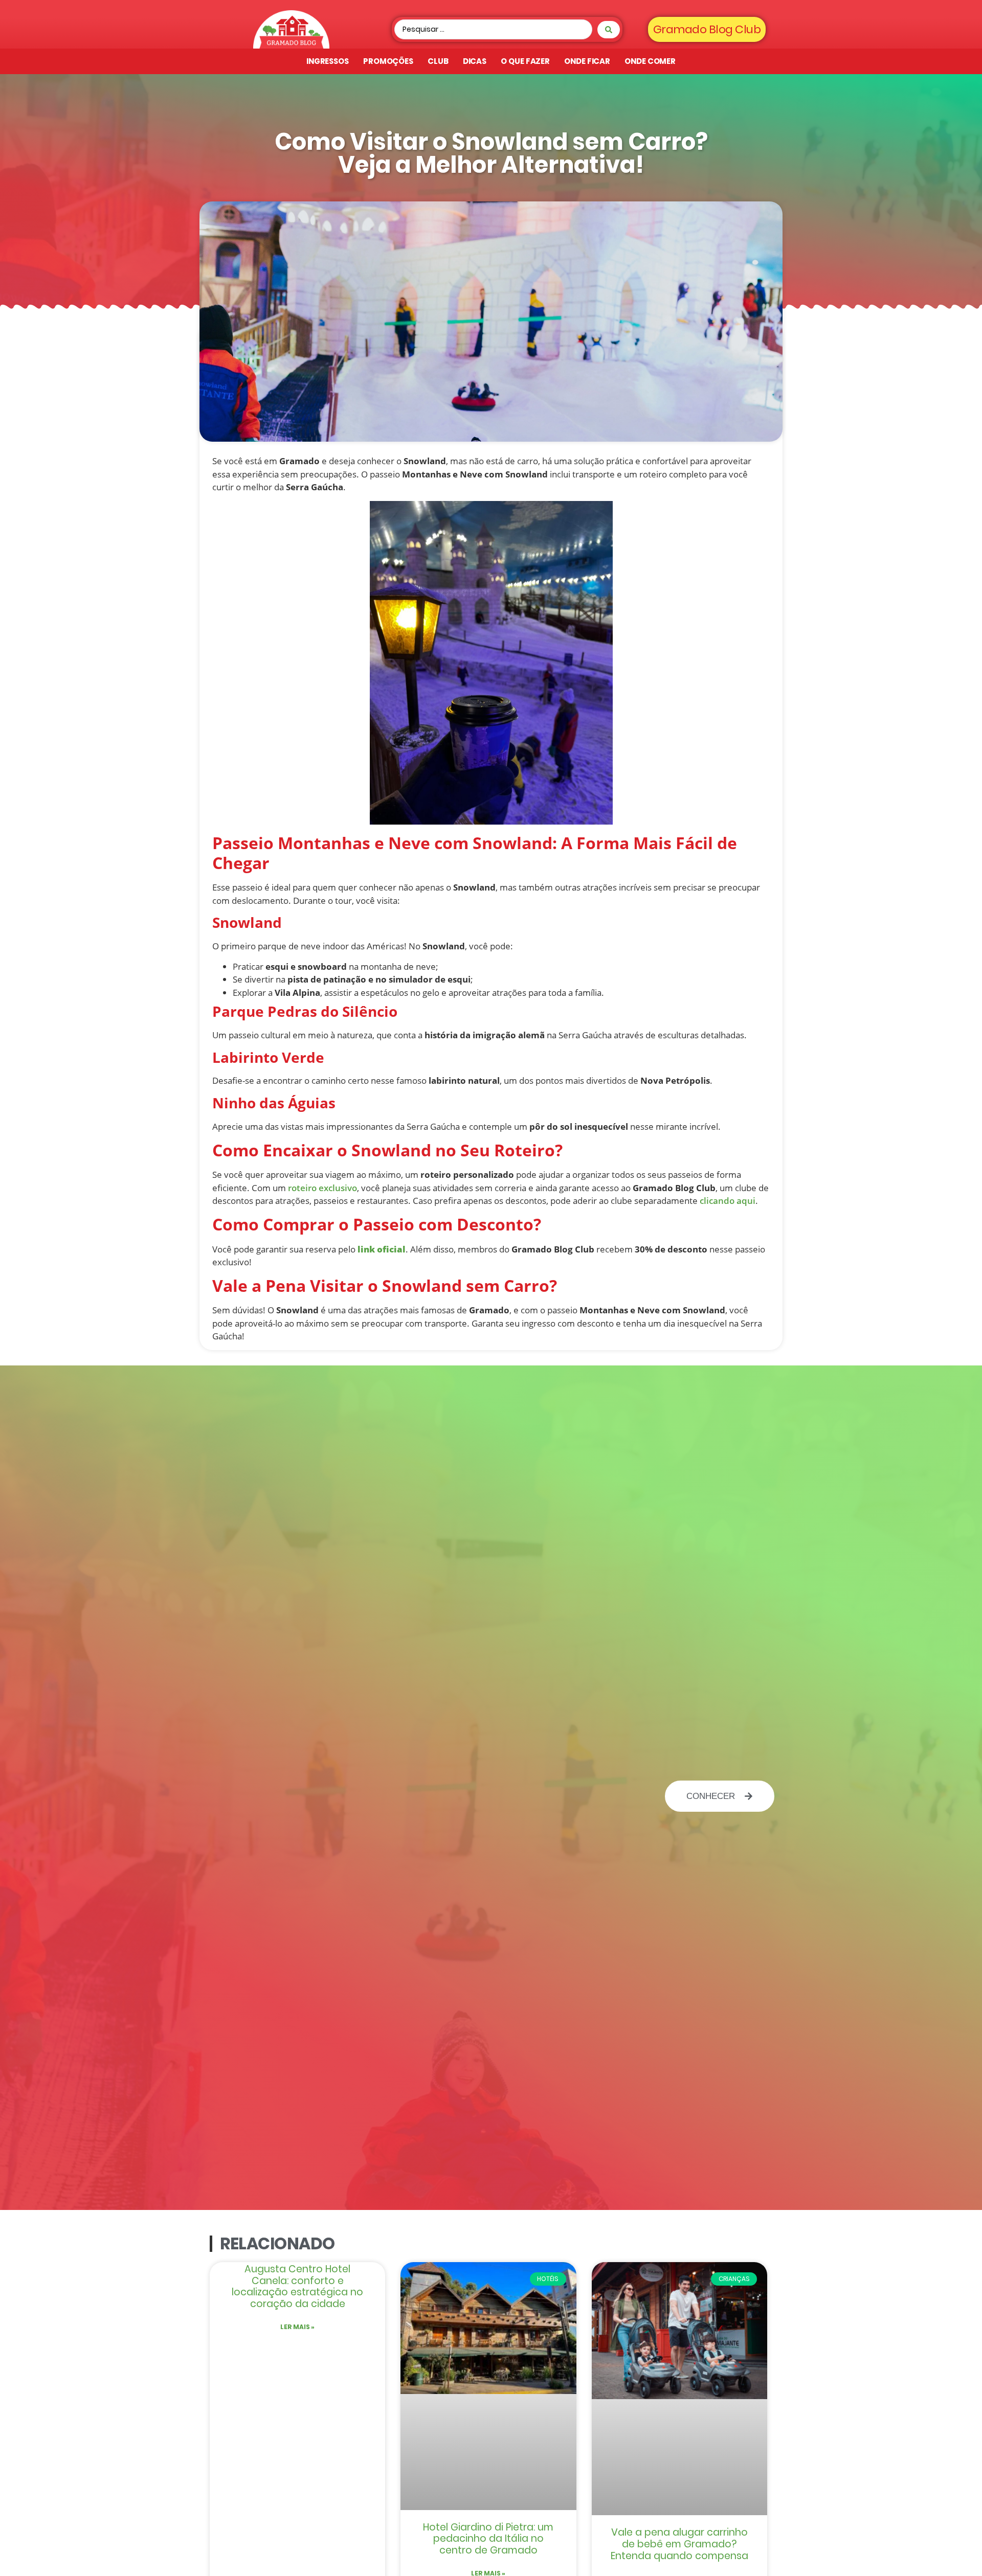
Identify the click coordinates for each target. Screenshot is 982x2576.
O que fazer (525, 61)
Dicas (475, 61)
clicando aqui (727, 1201)
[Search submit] (609, 30)
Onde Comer (650, 61)
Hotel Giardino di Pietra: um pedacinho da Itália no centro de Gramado (488, 2539)
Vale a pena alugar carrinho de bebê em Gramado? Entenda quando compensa (679, 2544)
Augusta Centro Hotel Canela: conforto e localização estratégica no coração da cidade (297, 2286)
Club (438, 61)
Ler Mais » (297, 2327)
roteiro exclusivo (321, 1188)
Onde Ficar (587, 61)
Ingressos (328, 61)
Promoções (388, 61)
